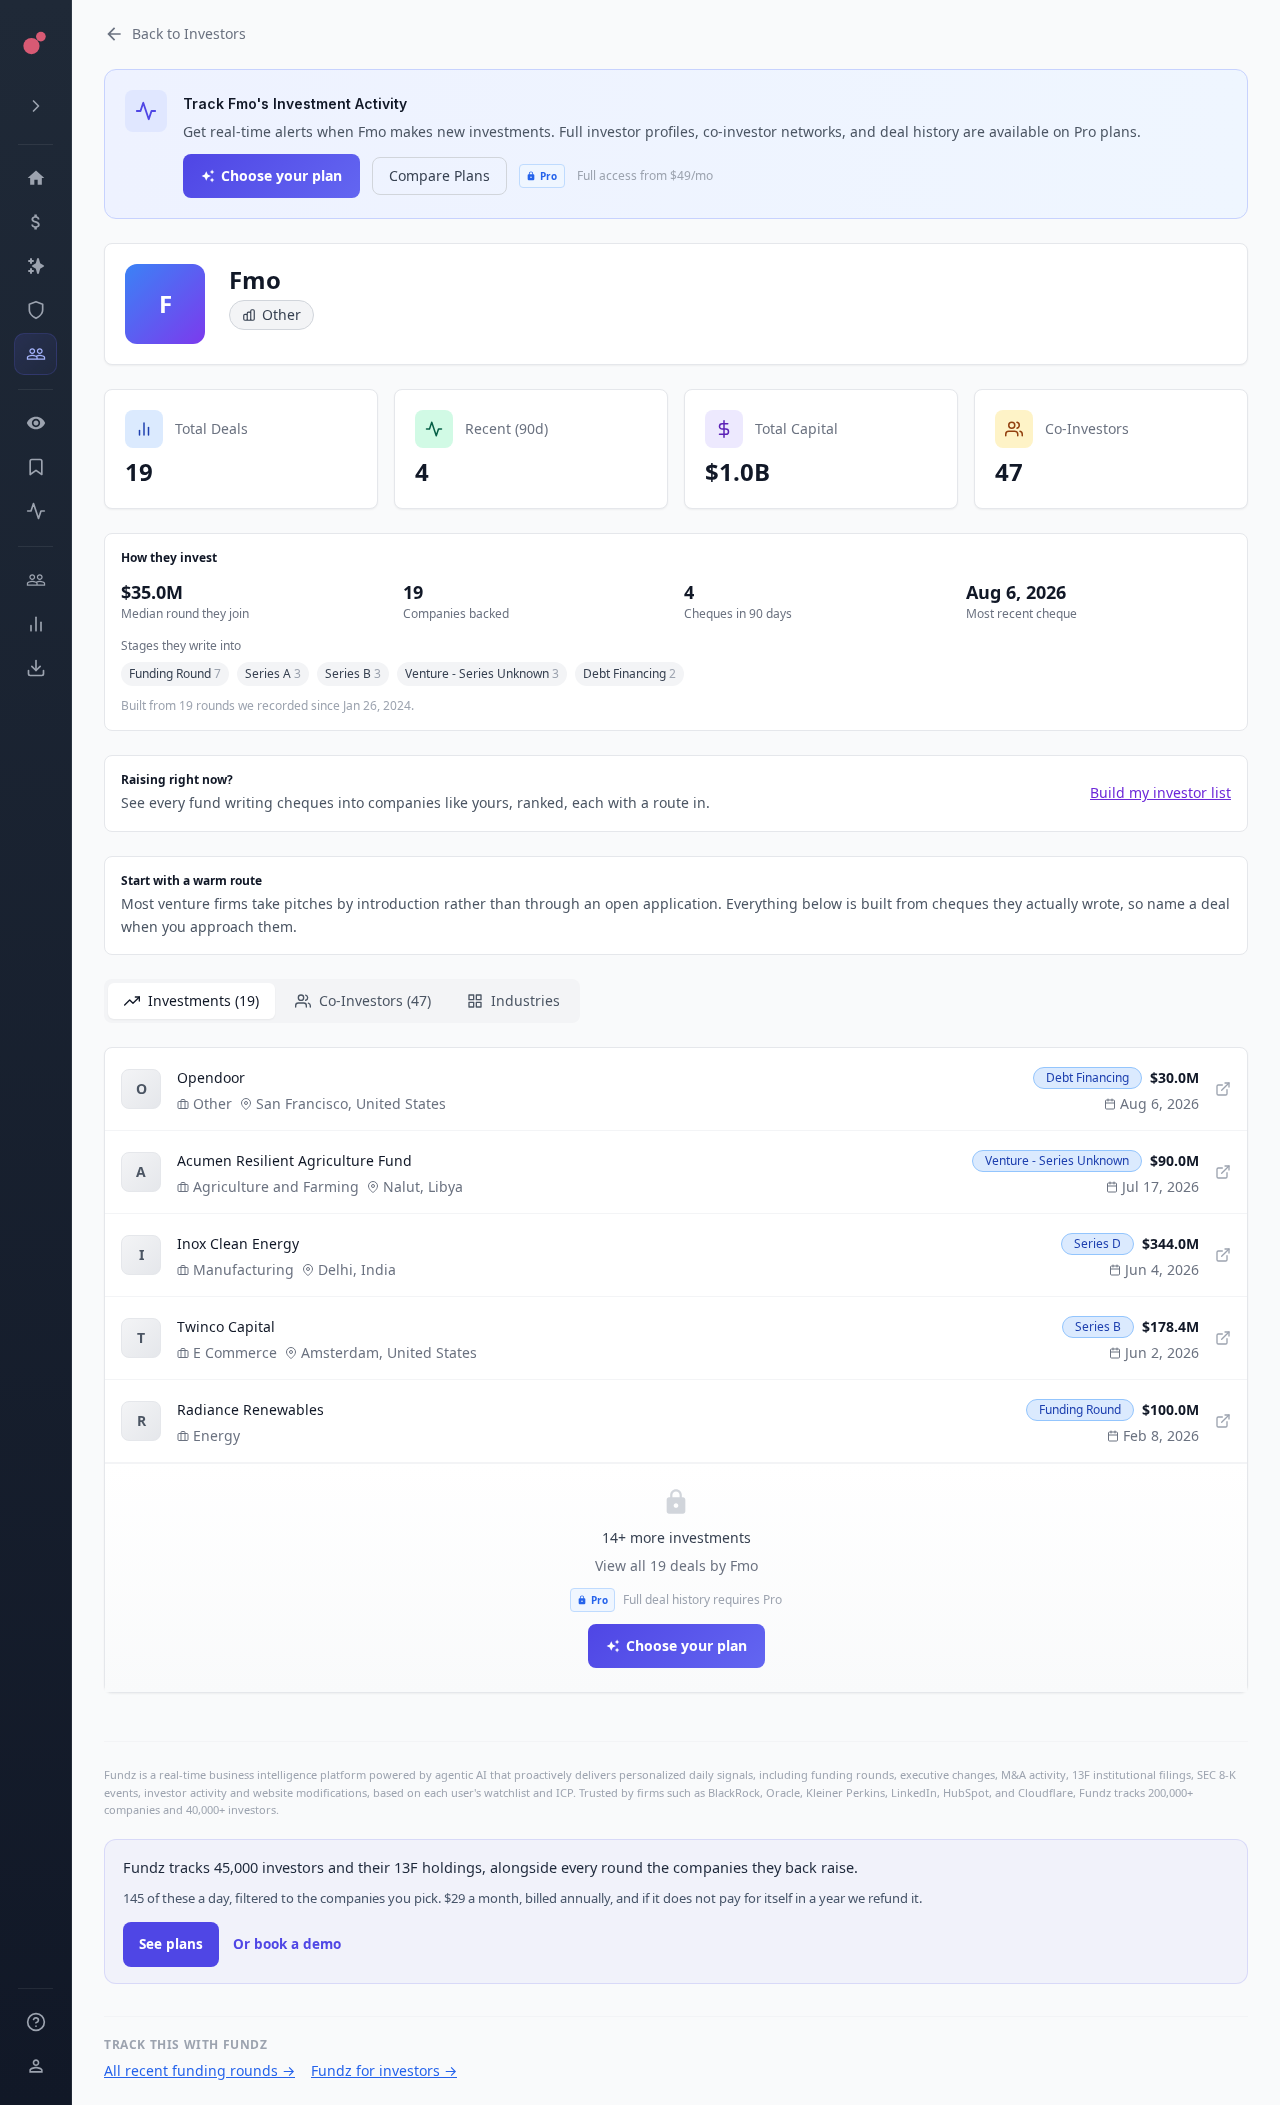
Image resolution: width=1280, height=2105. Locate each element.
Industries (525, 1000)
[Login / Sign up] (35, 2066)
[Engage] (35, 580)
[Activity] (35, 511)
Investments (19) (203, 1000)
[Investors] (35, 354)
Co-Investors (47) (375, 1000)
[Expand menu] (35, 106)
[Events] (35, 222)
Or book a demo (287, 1944)
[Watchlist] (35, 423)
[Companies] (35, 266)
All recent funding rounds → (199, 2070)
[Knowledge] (35, 2022)
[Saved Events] (35, 467)
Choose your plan (281, 175)
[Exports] (35, 668)
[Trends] (35, 624)
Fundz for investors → (384, 2070)
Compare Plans (439, 175)
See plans (171, 1944)
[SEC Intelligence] (35, 310)
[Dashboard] (35, 178)
